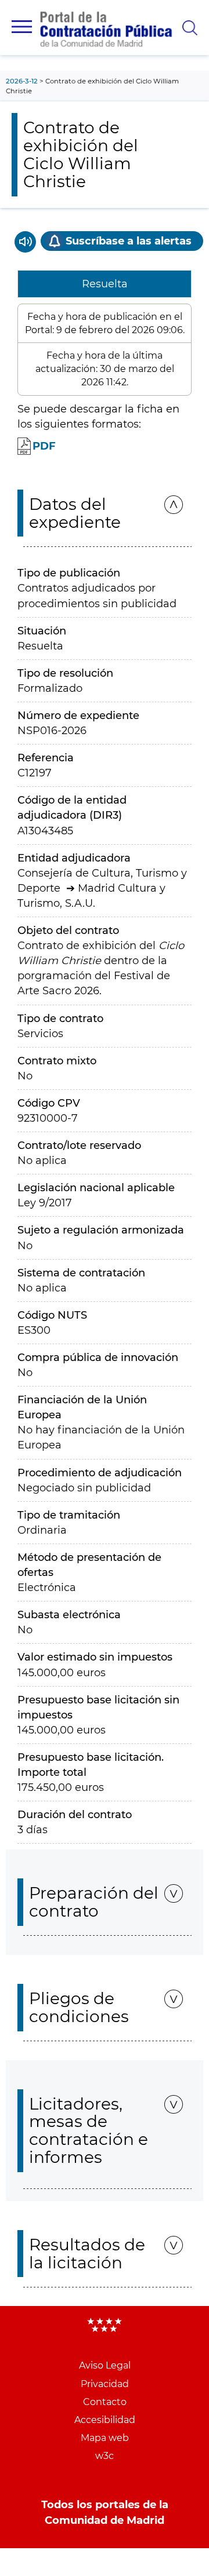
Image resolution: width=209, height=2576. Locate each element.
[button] (22, 27)
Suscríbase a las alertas (129, 241)
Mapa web (105, 2438)
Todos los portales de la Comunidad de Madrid (105, 2512)
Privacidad (105, 2384)
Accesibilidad (105, 2420)
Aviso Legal (105, 2365)
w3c (105, 2456)
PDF (44, 446)
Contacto (105, 2402)
